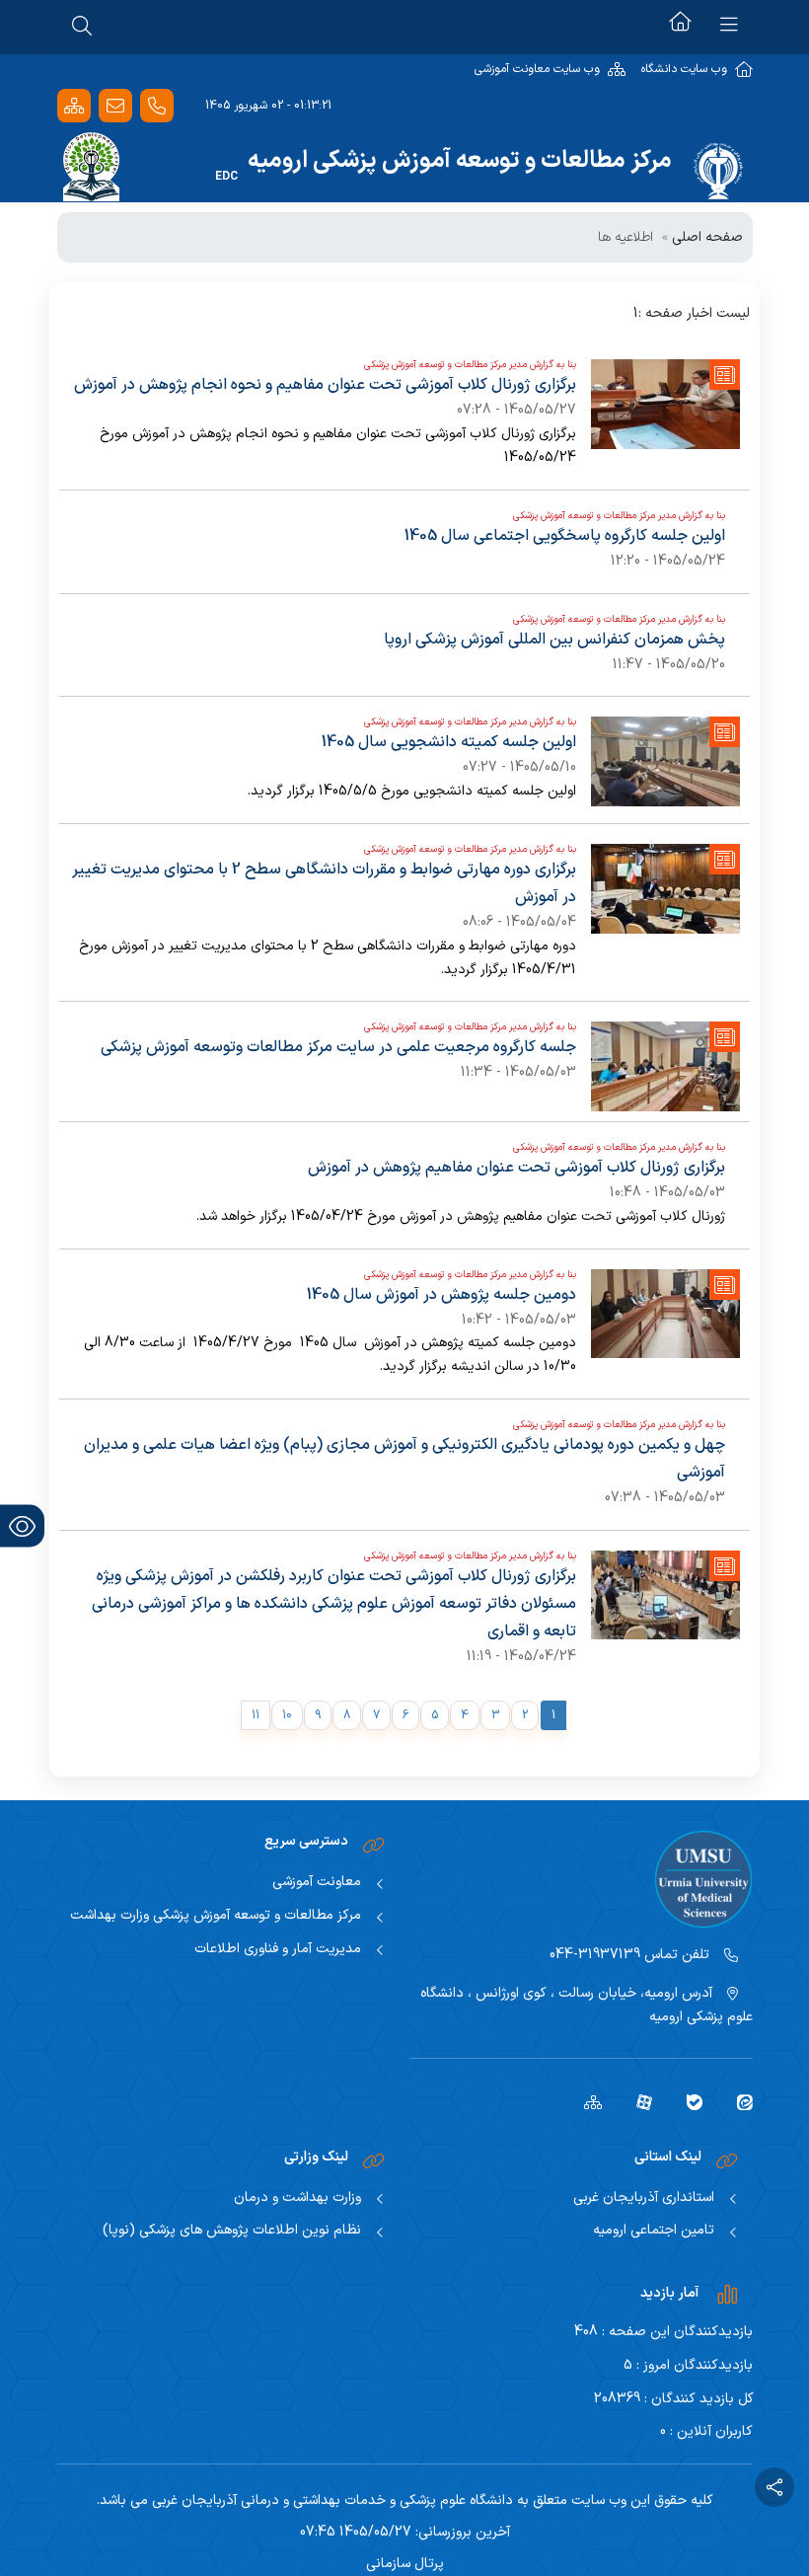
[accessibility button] (22, 1526)
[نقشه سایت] (74, 106)
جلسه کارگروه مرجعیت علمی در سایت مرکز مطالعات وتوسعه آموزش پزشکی (338, 1047)
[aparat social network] (637, 2101)
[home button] (680, 25)
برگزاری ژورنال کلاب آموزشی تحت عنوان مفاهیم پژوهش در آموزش (516, 1168)
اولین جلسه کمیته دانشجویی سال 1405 (449, 742)
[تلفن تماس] (157, 106)
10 (287, 1715)
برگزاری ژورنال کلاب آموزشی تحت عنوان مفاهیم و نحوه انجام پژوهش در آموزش (325, 385)
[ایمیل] (115, 106)
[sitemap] (586, 2101)
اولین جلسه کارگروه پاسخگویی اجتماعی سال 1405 (565, 536)
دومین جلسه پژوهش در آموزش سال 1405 (441, 1295)
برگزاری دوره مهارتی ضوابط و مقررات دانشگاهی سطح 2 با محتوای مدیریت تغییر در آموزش (324, 883)
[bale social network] (687, 2101)
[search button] (82, 25)
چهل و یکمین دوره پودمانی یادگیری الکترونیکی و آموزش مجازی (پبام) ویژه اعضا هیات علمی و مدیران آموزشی (404, 1459)
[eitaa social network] (737, 2101)
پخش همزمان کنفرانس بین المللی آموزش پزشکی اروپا (554, 640)
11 (256, 1715)
